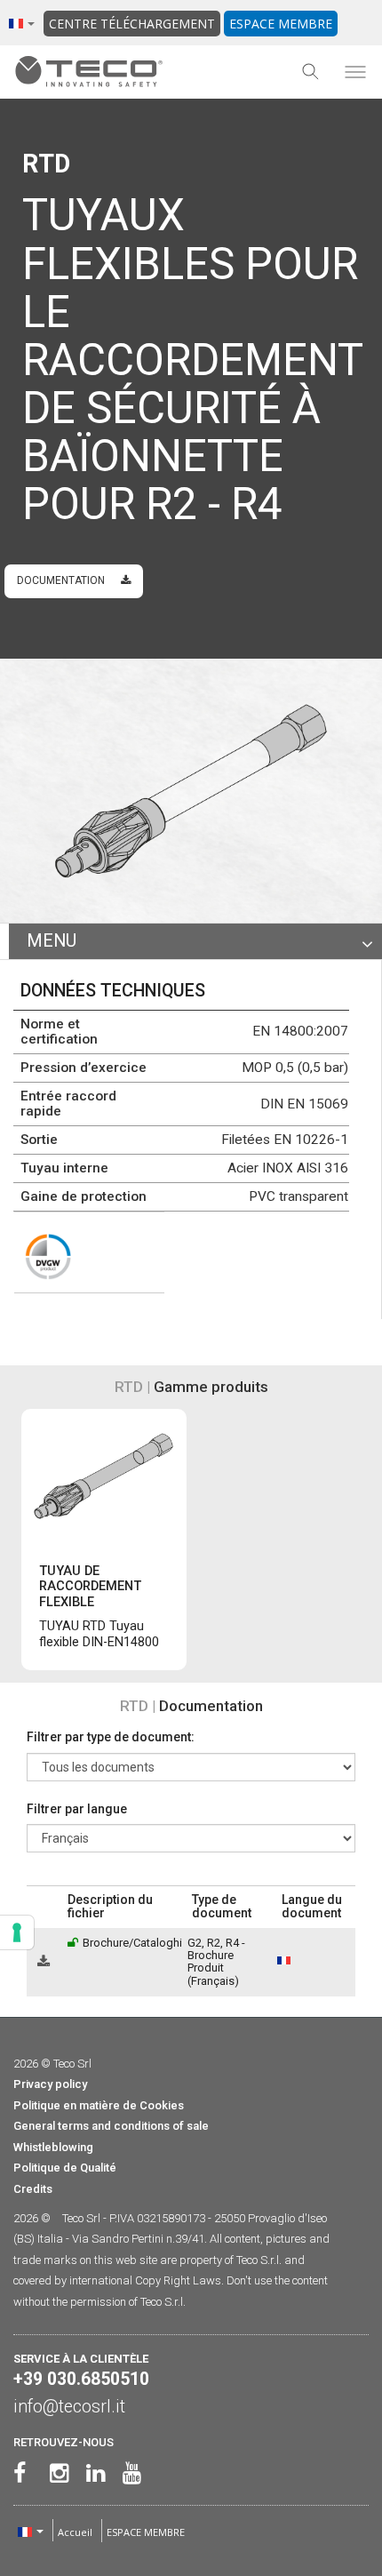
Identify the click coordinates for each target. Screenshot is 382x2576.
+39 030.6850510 (81, 2379)
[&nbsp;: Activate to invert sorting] (44, 1907)
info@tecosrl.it (69, 2407)
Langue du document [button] (312, 1906)
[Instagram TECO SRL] (56, 2473)
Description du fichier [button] (110, 1906)
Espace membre (281, 24)
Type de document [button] (222, 1906)
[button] (35, 1906)
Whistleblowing (53, 2147)
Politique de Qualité (65, 2168)
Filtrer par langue (77, 1809)
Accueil (75, 2532)
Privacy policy (50, 2084)
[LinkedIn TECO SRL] (92, 2473)
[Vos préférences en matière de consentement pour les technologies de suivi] (17, 1932)
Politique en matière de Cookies (99, 2105)
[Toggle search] (311, 72)
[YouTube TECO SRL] (128, 2473)
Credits (33, 2189)
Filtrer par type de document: (111, 1737)
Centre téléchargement (132, 24)
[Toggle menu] (355, 72)
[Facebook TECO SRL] (19, 2473)
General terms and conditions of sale (111, 2126)
